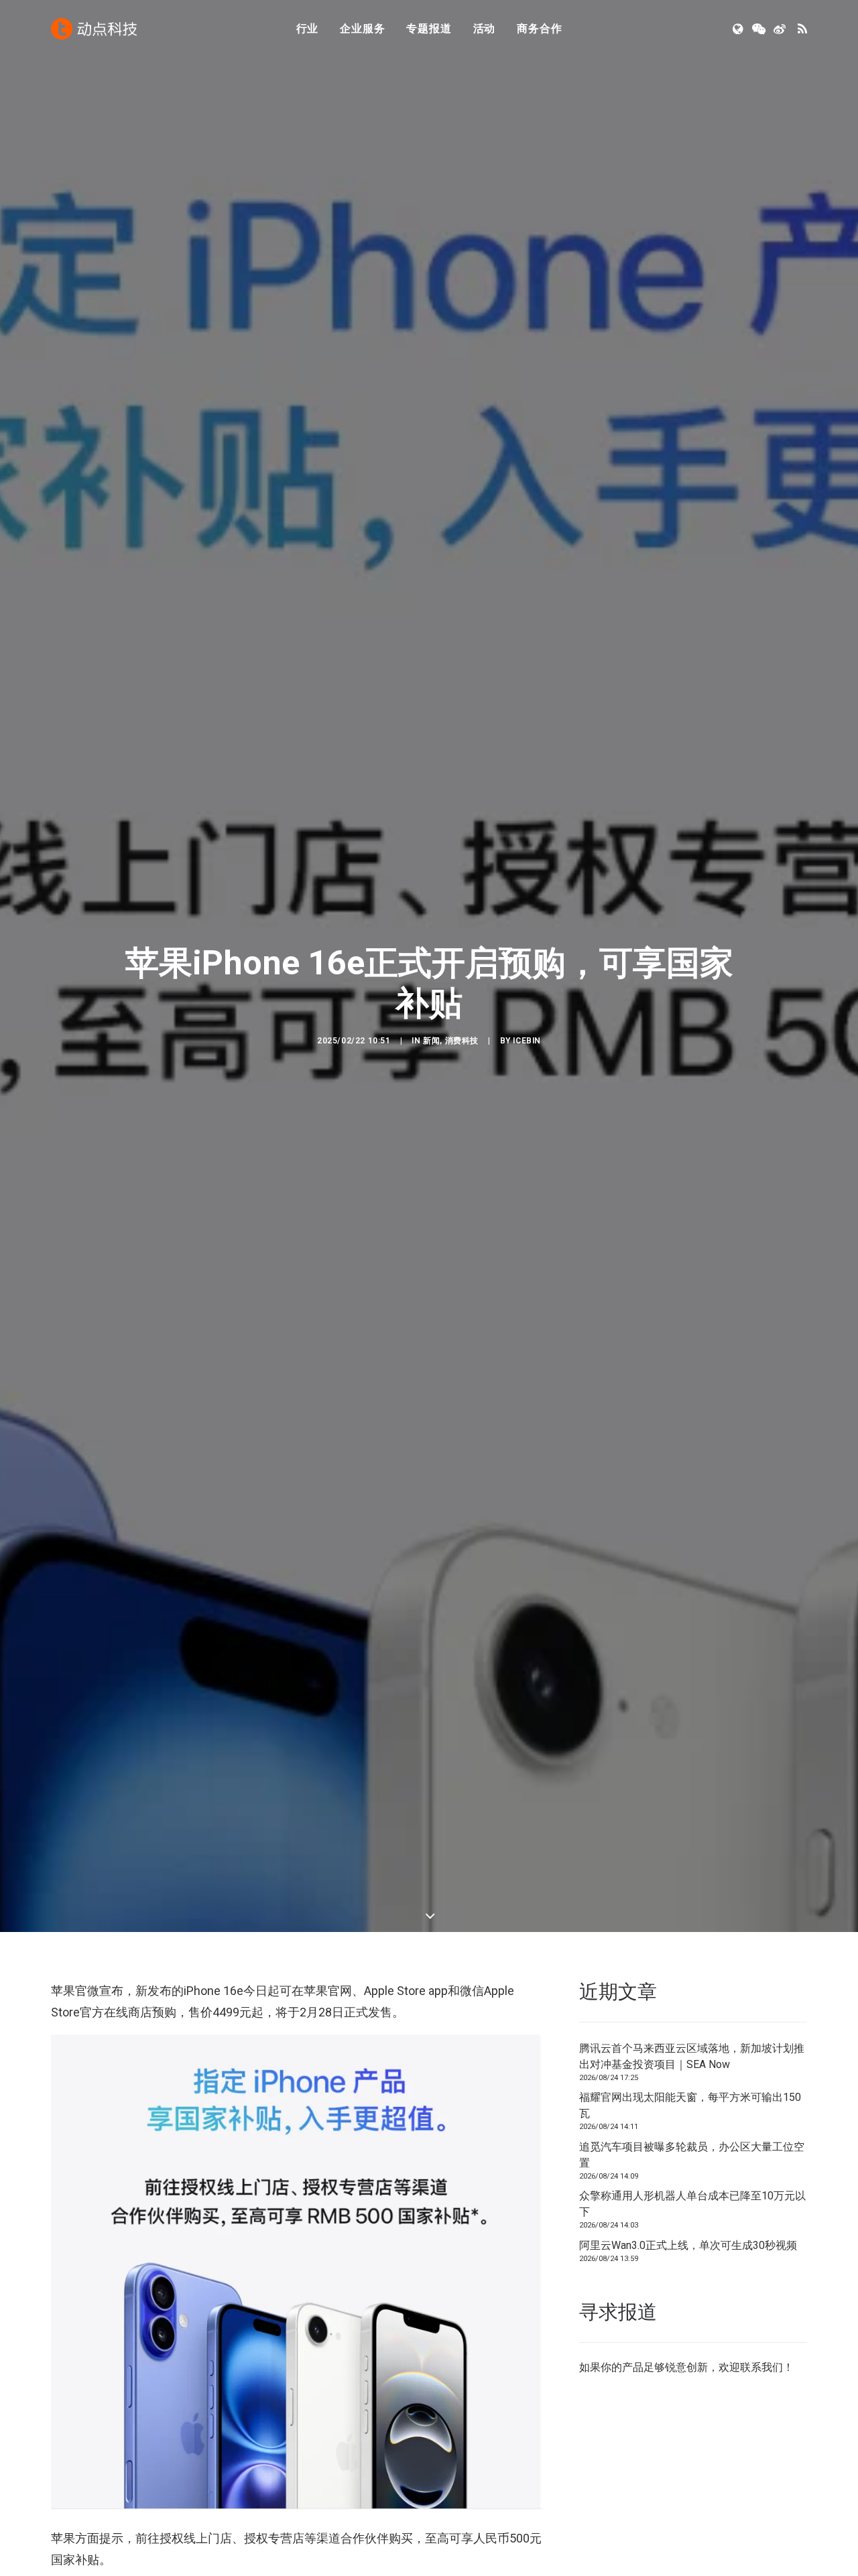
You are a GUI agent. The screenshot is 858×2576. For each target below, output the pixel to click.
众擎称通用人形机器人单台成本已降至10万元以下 (692, 2204)
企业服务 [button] (362, 28)
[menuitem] (308, 29)
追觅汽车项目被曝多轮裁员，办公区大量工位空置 (692, 2155)
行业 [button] (308, 28)
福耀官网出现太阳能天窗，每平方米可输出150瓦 (690, 2105)
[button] (739, 29)
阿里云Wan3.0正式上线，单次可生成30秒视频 (688, 2245)
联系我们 (761, 2367)
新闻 (431, 1041)
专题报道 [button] (429, 28)
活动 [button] (485, 28)
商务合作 (539, 28)
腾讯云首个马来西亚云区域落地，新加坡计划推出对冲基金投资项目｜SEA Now (692, 2056)
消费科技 (462, 1041)
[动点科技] (94, 29)
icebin (527, 1041)
